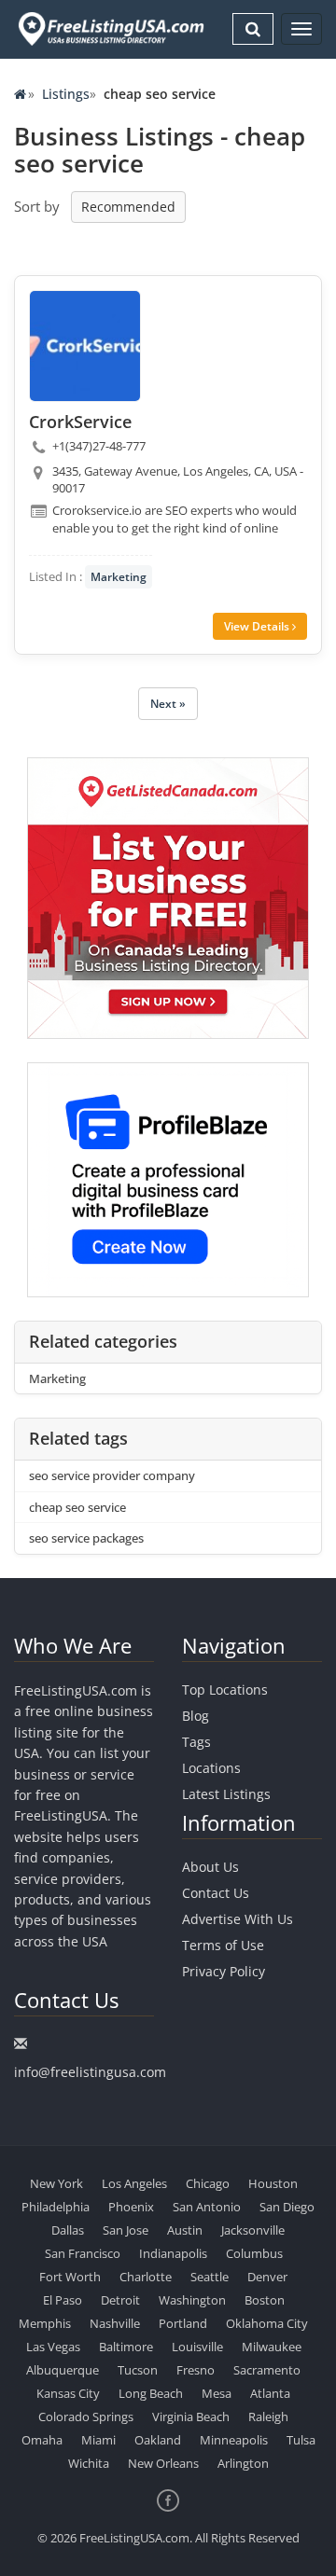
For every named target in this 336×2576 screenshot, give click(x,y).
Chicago (208, 2183)
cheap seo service (77, 1507)
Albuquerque (63, 2370)
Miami (98, 2440)
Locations (211, 1768)
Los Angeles (134, 2183)
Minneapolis (234, 2440)
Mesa (217, 2393)
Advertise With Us (238, 1919)
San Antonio (207, 2207)
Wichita (89, 2463)
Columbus (254, 2253)
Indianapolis (173, 2253)
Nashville (115, 2323)
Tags (196, 1742)
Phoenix (131, 2207)
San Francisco (83, 2253)
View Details (258, 626)
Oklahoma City (267, 2323)
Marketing (119, 577)
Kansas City (68, 2393)
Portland (183, 2323)
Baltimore (126, 2347)
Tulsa (301, 2440)
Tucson (138, 2370)
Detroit (120, 2300)
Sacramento (267, 2370)
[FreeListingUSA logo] (109, 28)
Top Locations (225, 1690)
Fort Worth (70, 2277)
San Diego (287, 2207)
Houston (273, 2183)
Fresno (196, 2370)
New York (56, 2183)
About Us (210, 1867)
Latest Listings (226, 1794)
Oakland (158, 2440)
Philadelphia (56, 2207)
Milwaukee (272, 2347)
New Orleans (163, 2463)
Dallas (68, 2230)
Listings (66, 94)
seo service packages (86, 1538)
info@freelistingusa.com (90, 2072)
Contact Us (216, 1893)
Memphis (45, 2323)
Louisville (197, 2347)
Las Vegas (53, 2347)
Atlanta (270, 2393)
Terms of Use (223, 1945)
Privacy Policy (224, 1971)
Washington (192, 2300)
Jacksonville (253, 2230)
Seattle (210, 2277)
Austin (185, 2230)
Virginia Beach (191, 2417)
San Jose (126, 2230)
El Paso (63, 2300)
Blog (196, 1716)
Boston (265, 2300)
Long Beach (151, 2393)
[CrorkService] (85, 346)
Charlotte (146, 2277)
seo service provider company (112, 1475)
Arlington (243, 2463)
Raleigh (268, 2417)
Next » (168, 704)
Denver (267, 2277)
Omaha (42, 2440)
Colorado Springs (86, 2417)
